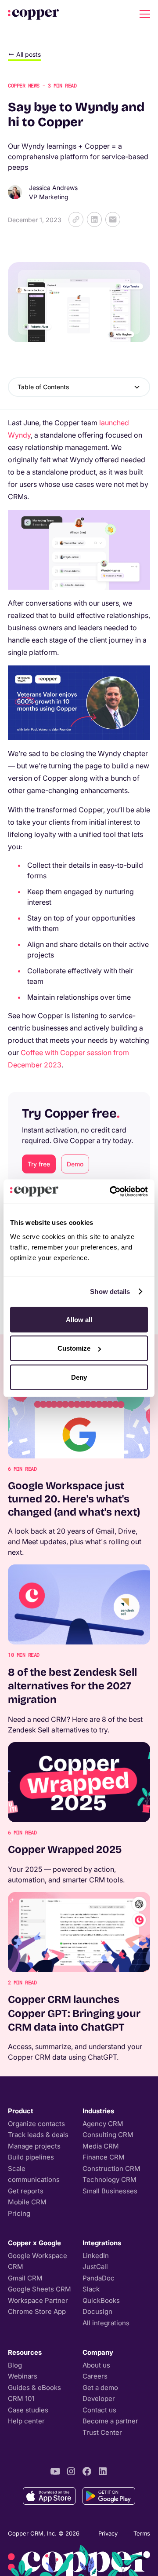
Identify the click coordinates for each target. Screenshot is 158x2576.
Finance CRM (104, 2157)
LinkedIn (96, 2256)
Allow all (79, 1319)
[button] (143, 14)
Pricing (19, 2213)
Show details (110, 1292)
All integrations (106, 2323)
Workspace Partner (38, 2300)
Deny (79, 1377)
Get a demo (100, 2388)
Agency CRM (103, 2124)
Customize (74, 1348)
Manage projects (34, 2146)
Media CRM (101, 2146)
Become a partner (110, 2421)
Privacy (108, 2533)
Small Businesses (110, 2191)
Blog (15, 2365)
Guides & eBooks (34, 2388)
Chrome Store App (37, 2311)
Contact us (99, 2410)
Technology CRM (110, 2180)
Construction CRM (111, 2169)
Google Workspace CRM (38, 2261)
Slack (91, 2289)
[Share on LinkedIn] (94, 219)
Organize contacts (36, 2124)
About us (96, 2365)
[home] (33, 14)
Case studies (28, 2410)
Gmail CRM (25, 2278)
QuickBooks (101, 2300)
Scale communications (34, 2174)
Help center (26, 2421)
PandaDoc (99, 2278)
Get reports (26, 2191)
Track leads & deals (38, 2135)
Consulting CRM (108, 2135)
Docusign (97, 2311)
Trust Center (102, 2432)
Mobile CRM (27, 2202)
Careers (95, 2376)
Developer (99, 2399)
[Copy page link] (76, 219)
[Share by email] (113, 219)
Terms (142, 2533)
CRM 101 (21, 2399)
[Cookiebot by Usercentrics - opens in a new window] (111, 1191)
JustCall (95, 2267)
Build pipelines (31, 2157)
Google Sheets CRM (39, 2289)
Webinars (23, 2376)
